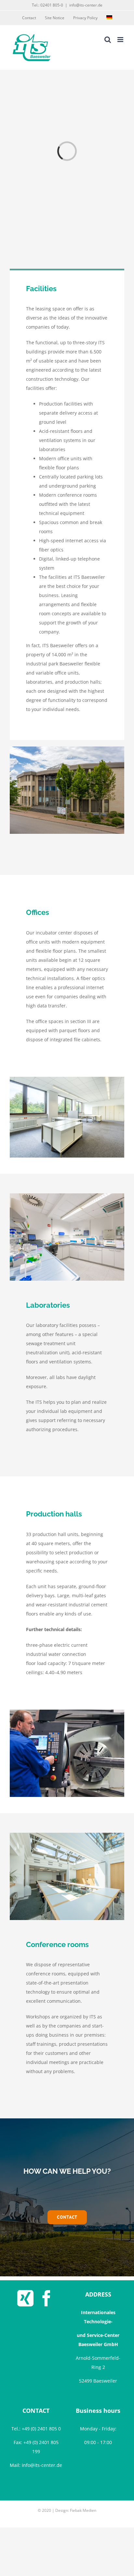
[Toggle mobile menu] (121, 40)
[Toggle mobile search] (108, 40)
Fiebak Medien (83, 2510)
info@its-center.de (86, 5)
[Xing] (25, 2298)
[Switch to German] (109, 18)
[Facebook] (47, 2298)
